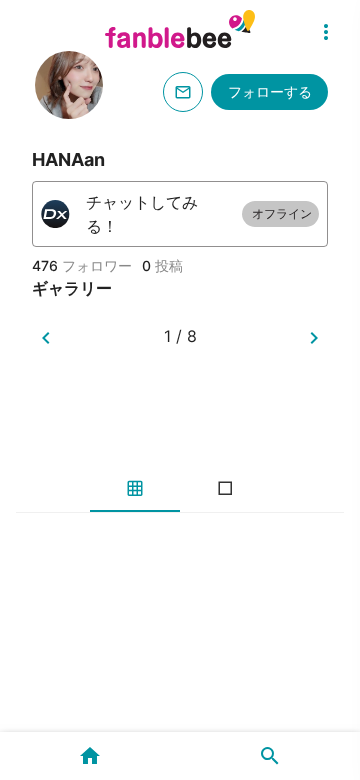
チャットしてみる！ (199, 214)
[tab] (135, 488)
